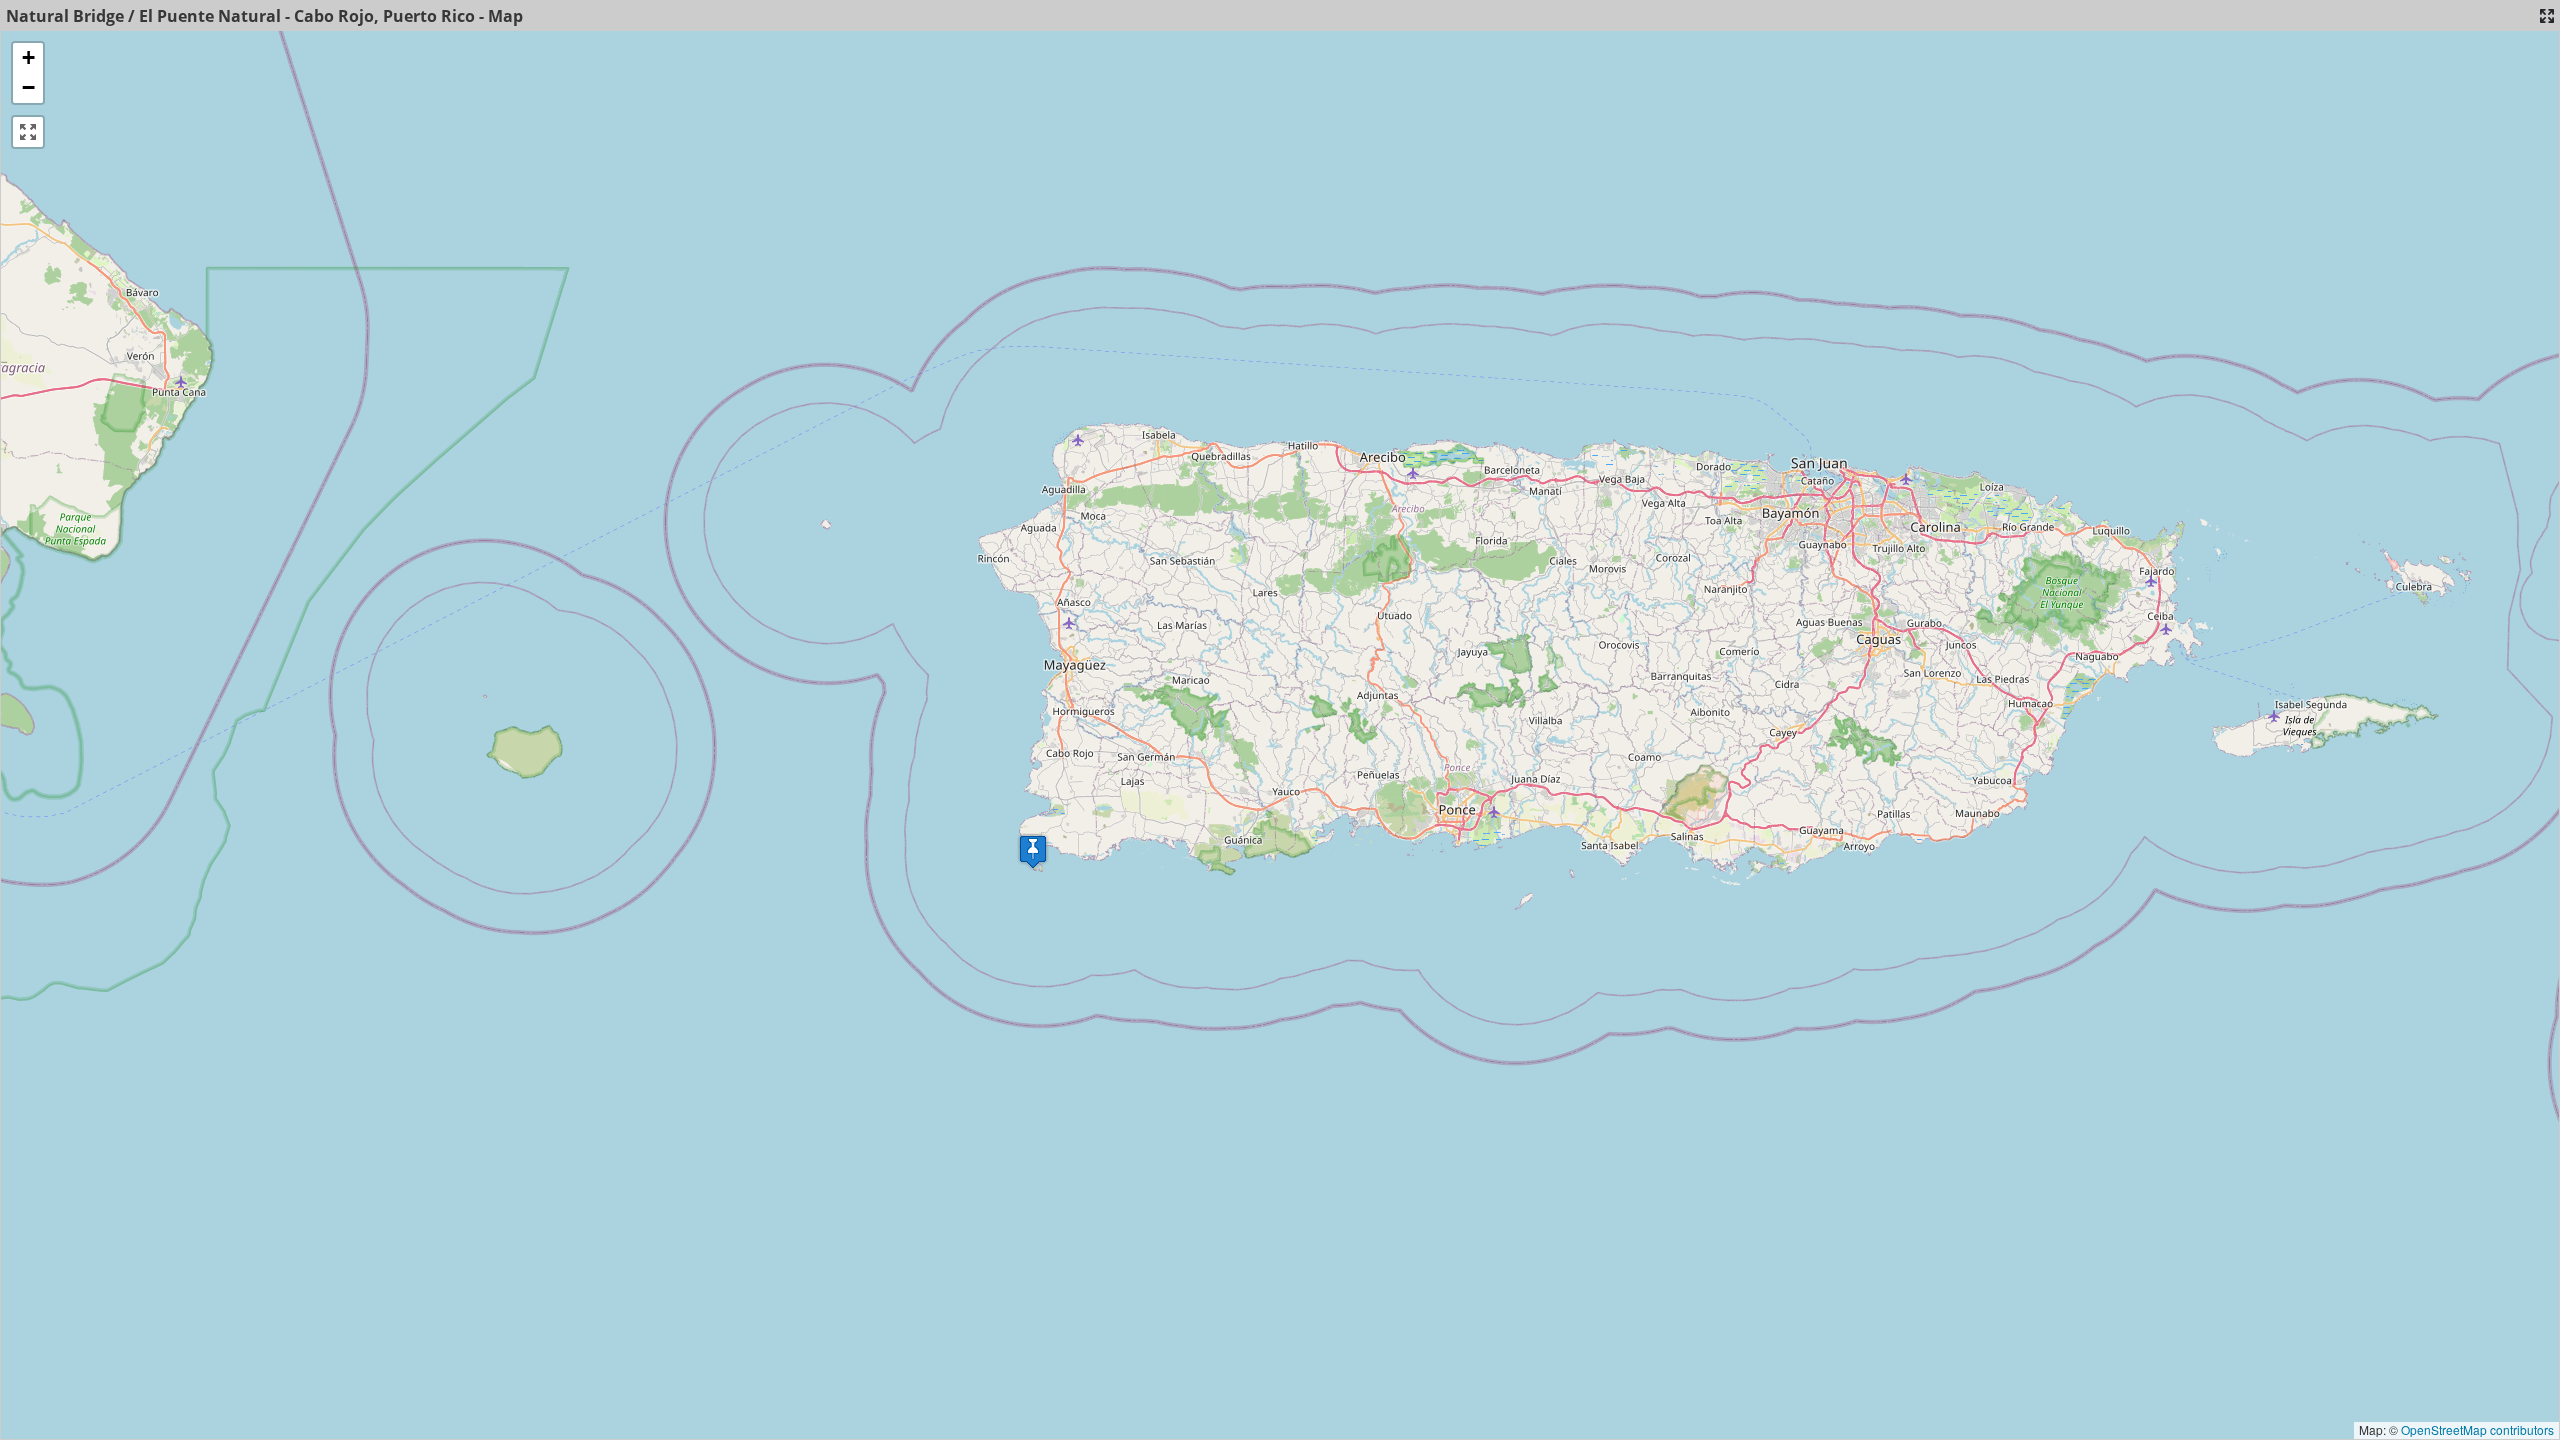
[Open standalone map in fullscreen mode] (2547, 16)
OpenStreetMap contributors (2477, 1429)
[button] (1033, 851)
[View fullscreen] (28, 132)
